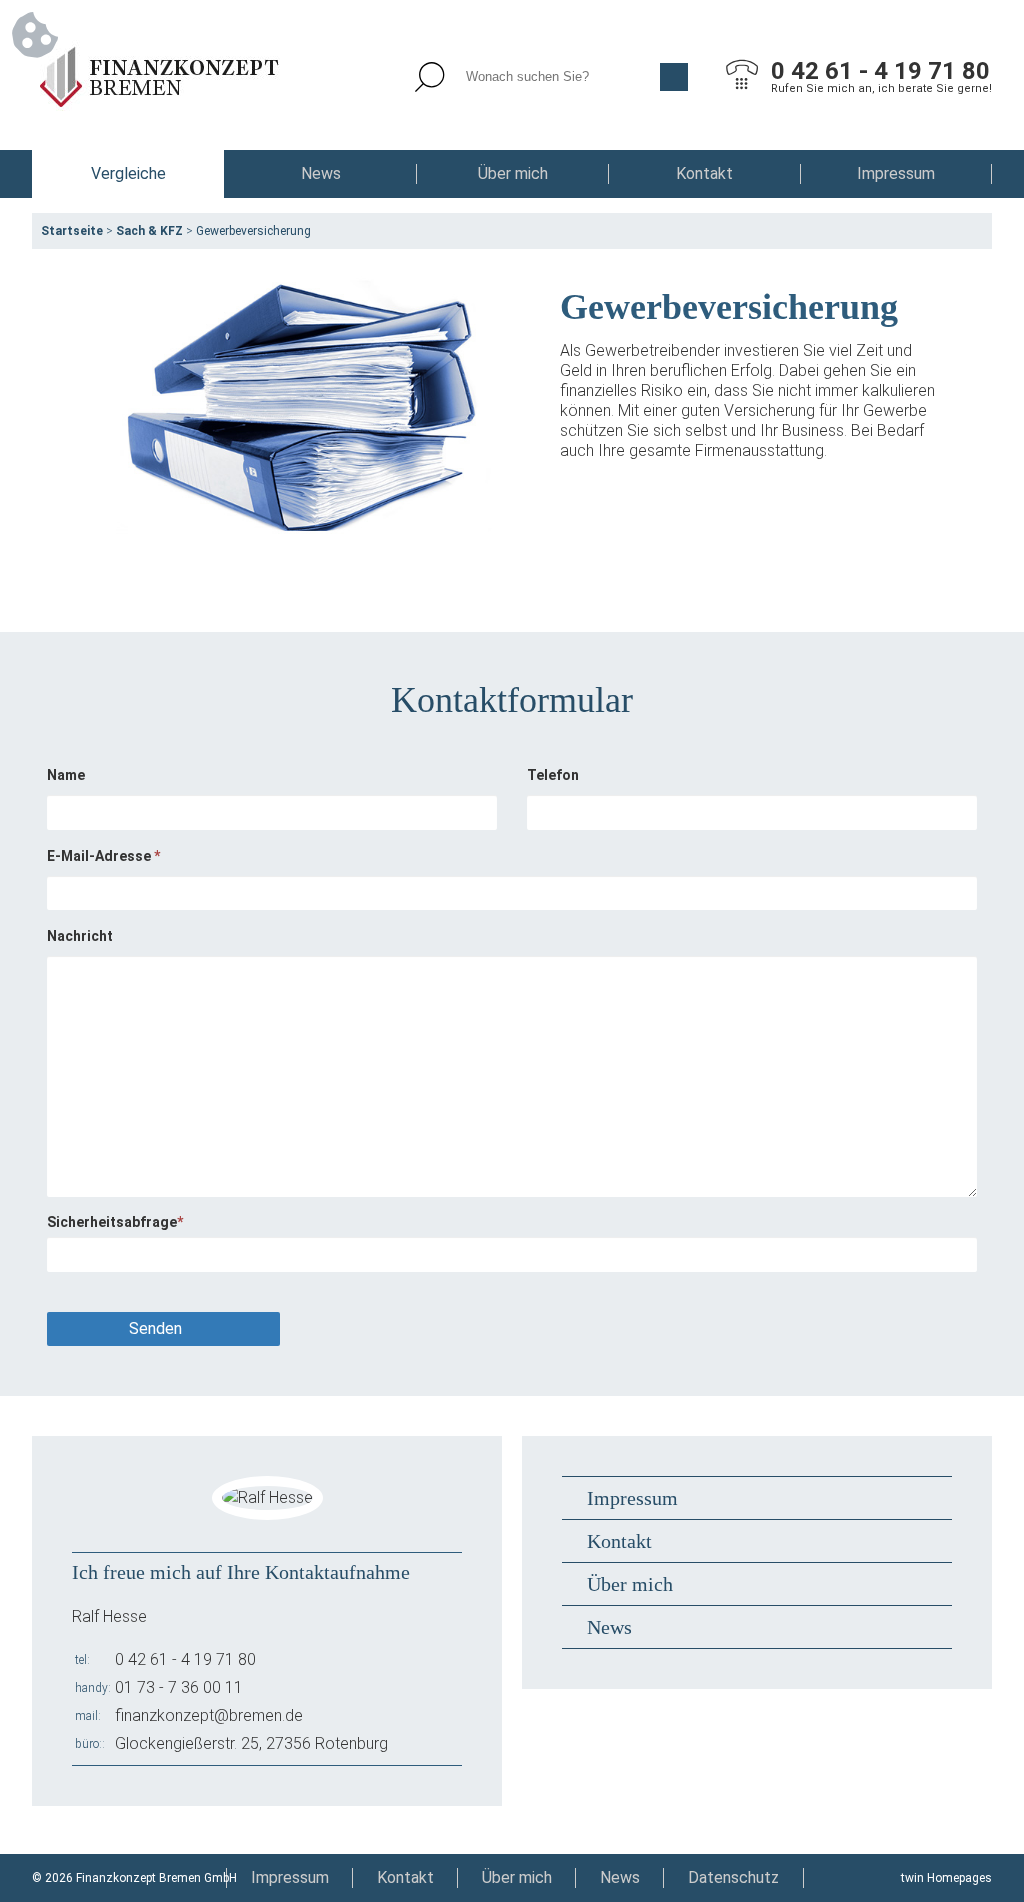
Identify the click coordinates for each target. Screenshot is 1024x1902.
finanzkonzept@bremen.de (209, 1715)
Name (66, 775)
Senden (155, 1328)
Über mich (513, 173)
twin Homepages (946, 1878)
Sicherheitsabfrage (115, 1222)
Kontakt (704, 173)
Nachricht (80, 936)
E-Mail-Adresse (103, 856)
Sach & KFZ (149, 231)
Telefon (553, 775)
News (321, 173)
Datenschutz (733, 1877)
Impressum (896, 173)
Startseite (72, 231)
